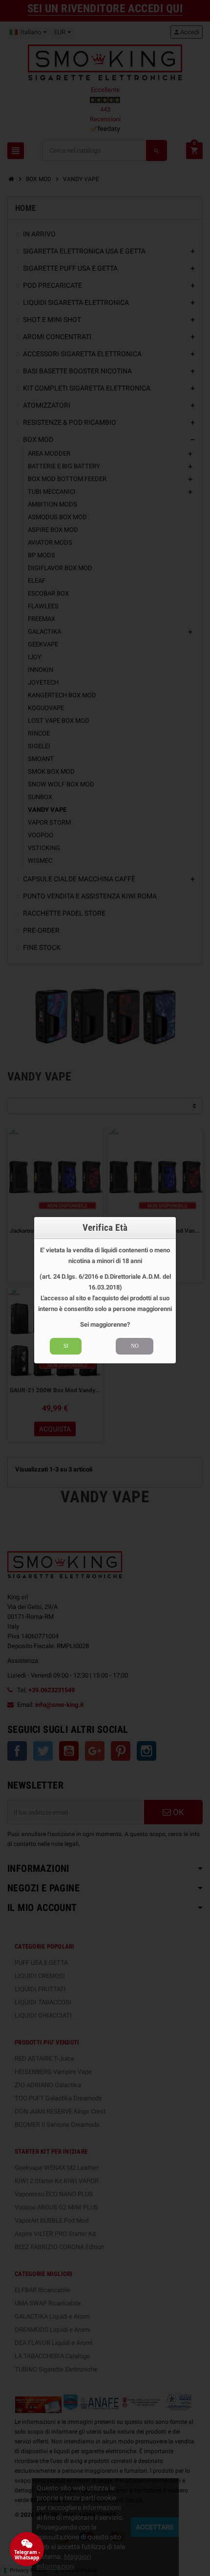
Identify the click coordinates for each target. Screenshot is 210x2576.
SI (66, 1346)
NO (135, 1346)
